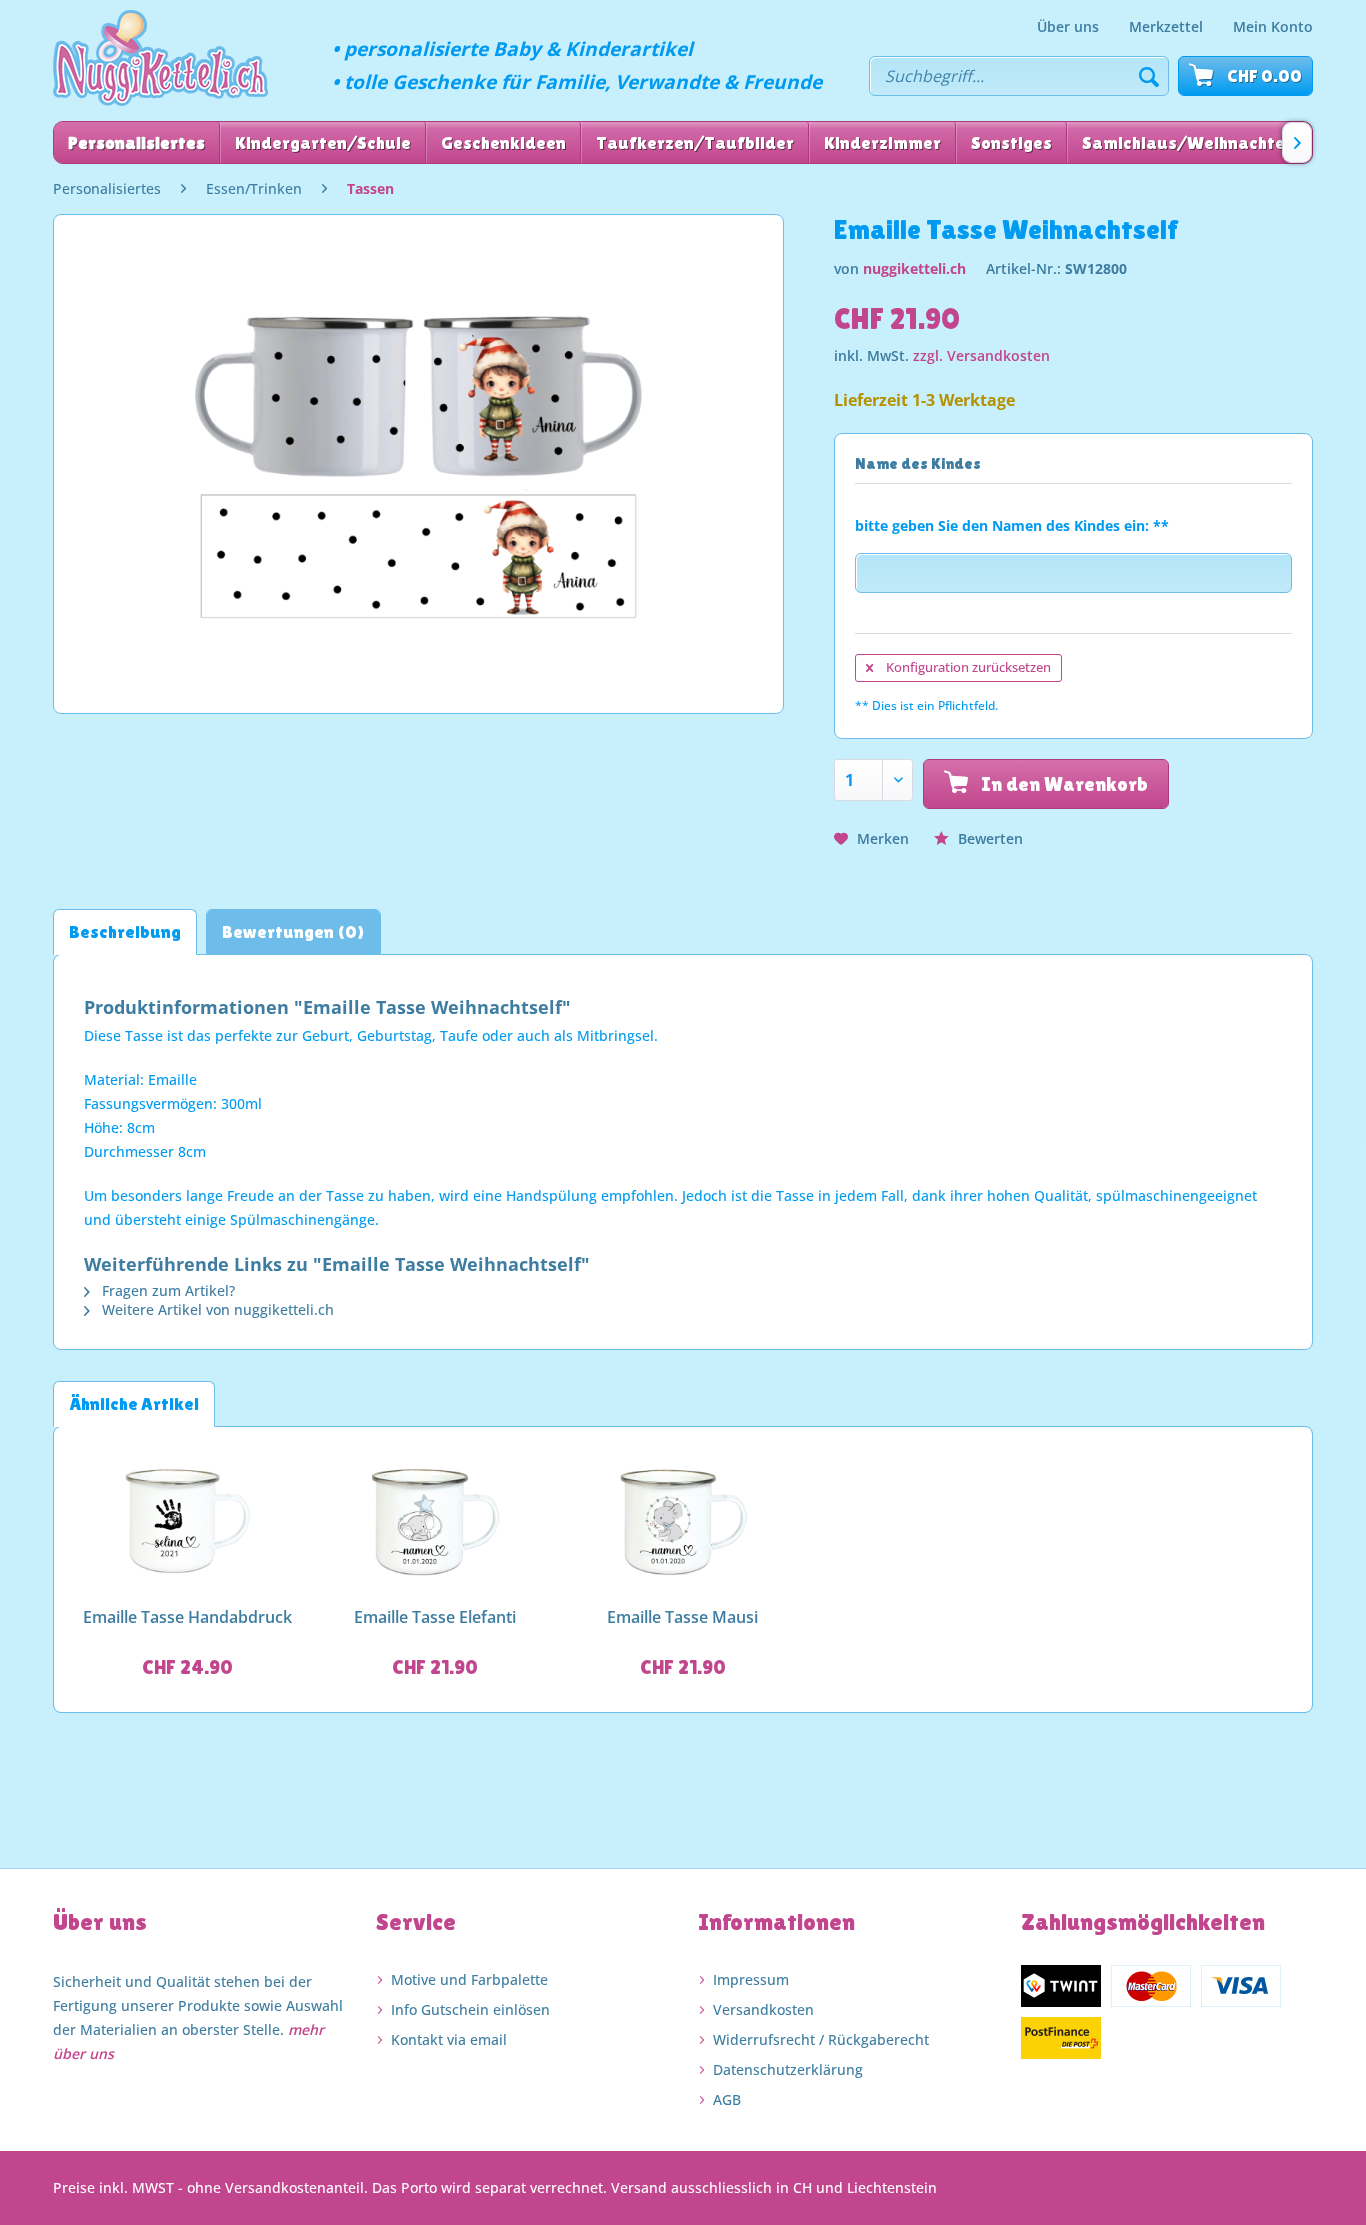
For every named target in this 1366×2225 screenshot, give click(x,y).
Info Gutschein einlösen (470, 2009)
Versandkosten (763, 2009)
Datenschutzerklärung (788, 2069)
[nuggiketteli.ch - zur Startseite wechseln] (160, 58)
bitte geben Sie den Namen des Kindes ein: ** (1012, 525)
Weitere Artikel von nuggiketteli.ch (216, 1309)
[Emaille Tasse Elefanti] (436, 1522)
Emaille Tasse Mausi (682, 1617)
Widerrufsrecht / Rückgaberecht (821, 2039)
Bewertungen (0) (293, 931)
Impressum (751, 1979)
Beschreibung (125, 931)
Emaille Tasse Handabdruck (187, 1617)
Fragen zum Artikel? (166, 1290)
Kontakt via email (449, 2039)
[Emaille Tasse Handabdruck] (188, 1522)
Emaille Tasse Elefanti (435, 1617)
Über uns (1068, 26)
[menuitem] (1068, 26)
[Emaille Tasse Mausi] (683, 1522)
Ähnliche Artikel (134, 1403)
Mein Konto (1273, 26)
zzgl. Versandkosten (981, 355)
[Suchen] (1149, 76)
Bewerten (988, 838)
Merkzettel (1166, 26)
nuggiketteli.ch (914, 268)
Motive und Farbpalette (469, 1979)
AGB (727, 2099)
